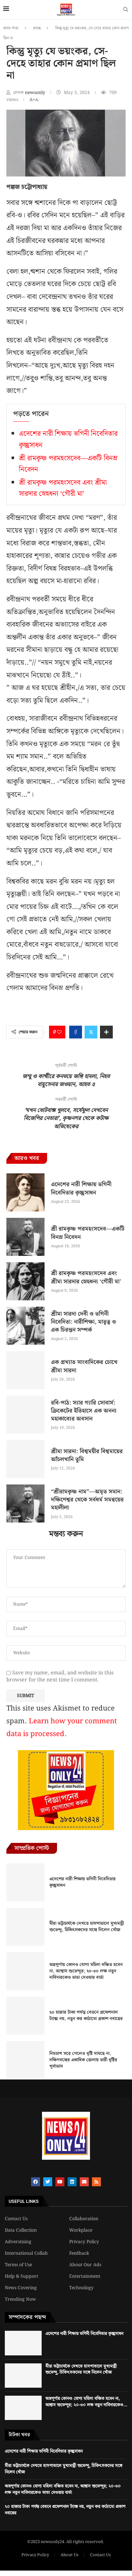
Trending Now (20, 2299)
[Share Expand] (106, 1032)
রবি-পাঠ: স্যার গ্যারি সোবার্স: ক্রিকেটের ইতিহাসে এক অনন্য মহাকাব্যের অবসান (84, 1411)
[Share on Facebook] (76, 1032)
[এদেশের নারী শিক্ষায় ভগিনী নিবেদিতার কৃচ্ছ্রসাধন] (25, 1192)
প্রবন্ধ (37, 28)
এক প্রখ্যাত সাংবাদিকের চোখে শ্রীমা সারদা (84, 1366)
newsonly (36, 93)
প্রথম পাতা (11, 28)
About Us (70, 2555)
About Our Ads (85, 2265)
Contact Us (16, 2219)
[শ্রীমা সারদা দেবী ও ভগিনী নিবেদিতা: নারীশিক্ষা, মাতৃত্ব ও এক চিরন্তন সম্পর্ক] (25, 1326)
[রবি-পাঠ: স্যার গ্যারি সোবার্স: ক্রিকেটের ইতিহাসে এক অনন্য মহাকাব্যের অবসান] (25, 1415)
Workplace (81, 2230)
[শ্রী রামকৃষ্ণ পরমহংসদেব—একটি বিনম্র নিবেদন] (25, 1237)
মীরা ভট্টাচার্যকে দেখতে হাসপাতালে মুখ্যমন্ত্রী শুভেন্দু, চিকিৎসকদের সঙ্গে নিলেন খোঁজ (87, 1927)
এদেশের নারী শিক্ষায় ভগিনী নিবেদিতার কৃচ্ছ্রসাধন (81, 1188)
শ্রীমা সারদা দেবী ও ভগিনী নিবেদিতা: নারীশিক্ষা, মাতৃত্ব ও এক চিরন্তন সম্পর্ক (83, 1322)
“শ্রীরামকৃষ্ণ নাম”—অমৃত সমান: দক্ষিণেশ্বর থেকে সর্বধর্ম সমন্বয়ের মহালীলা (87, 1500)
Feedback (79, 2253)
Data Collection (21, 2230)
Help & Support (21, 2276)
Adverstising (18, 2242)
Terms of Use (18, 2265)
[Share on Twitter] (91, 1032)
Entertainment (85, 2276)
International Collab (26, 2253)
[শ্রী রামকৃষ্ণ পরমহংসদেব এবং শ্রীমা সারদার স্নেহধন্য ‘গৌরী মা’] (25, 1281)
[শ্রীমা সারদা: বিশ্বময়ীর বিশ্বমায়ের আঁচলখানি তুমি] (25, 1459)
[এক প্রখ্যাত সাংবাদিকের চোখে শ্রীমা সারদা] (25, 1370)
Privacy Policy (84, 2242)
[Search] (126, 11)
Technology (81, 2288)
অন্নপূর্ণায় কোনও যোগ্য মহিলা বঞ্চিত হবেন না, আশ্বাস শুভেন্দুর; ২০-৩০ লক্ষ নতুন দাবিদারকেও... (86, 2402)
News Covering (21, 2288)
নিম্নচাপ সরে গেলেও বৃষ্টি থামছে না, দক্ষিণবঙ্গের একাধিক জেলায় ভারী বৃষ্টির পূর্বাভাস (83, 2060)
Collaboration (84, 2219)
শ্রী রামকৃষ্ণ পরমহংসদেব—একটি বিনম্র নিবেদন (88, 1233)
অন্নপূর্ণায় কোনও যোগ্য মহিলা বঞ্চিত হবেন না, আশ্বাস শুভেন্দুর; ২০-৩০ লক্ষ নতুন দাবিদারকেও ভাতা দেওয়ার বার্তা (86, 1971)
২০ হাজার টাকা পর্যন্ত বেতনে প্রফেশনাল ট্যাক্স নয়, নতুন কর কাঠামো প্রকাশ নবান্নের (86, 2016)
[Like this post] (59, 1032)
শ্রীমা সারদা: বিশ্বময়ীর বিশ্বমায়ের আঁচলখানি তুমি (87, 1455)
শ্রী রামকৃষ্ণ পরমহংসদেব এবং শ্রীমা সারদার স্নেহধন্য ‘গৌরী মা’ (63, 488)
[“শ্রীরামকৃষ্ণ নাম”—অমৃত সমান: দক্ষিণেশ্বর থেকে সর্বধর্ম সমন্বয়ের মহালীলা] (25, 1503)
